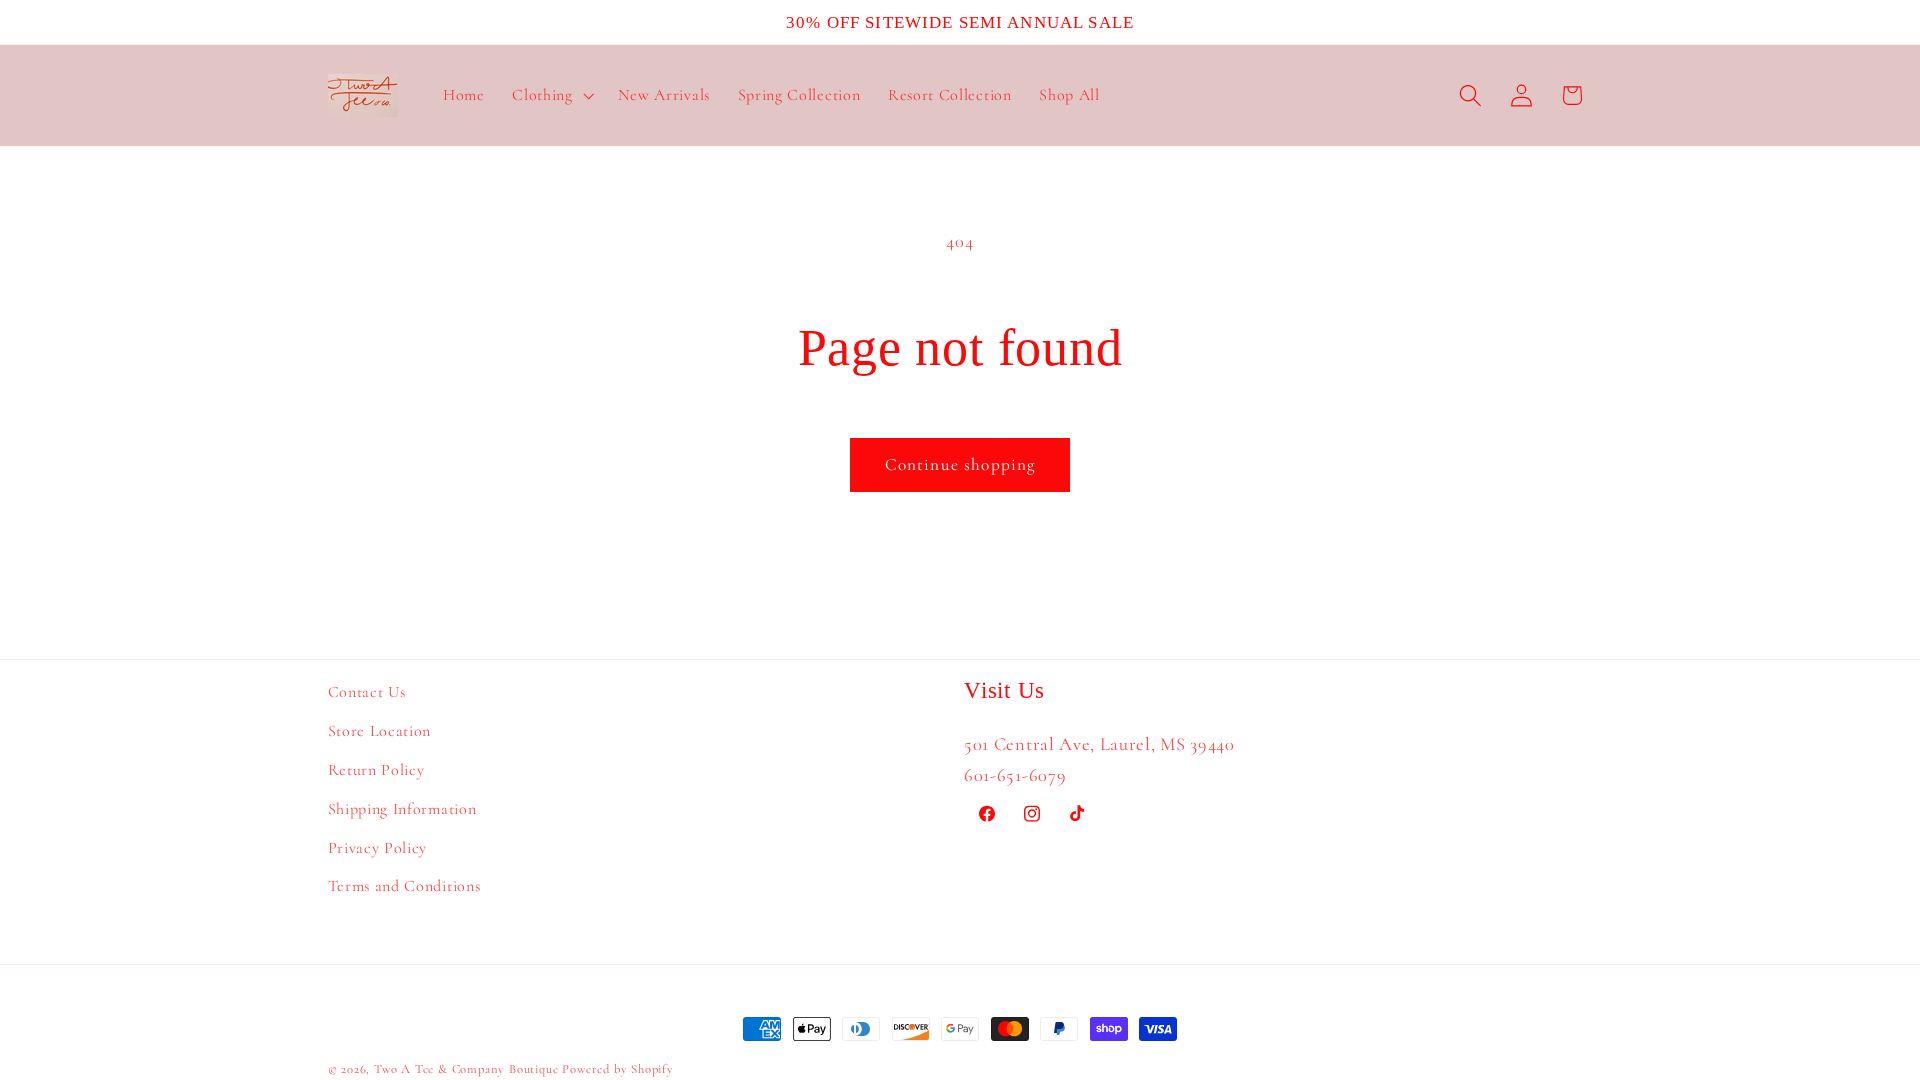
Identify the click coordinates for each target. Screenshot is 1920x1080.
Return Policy (376, 770)
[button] (550, 96)
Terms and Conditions (404, 886)
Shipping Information (402, 809)
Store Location (380, 731)
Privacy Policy (378, 848)
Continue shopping (960, 464)
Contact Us (367, 692)
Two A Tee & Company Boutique (466, 1069)
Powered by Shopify (618, 1069)
